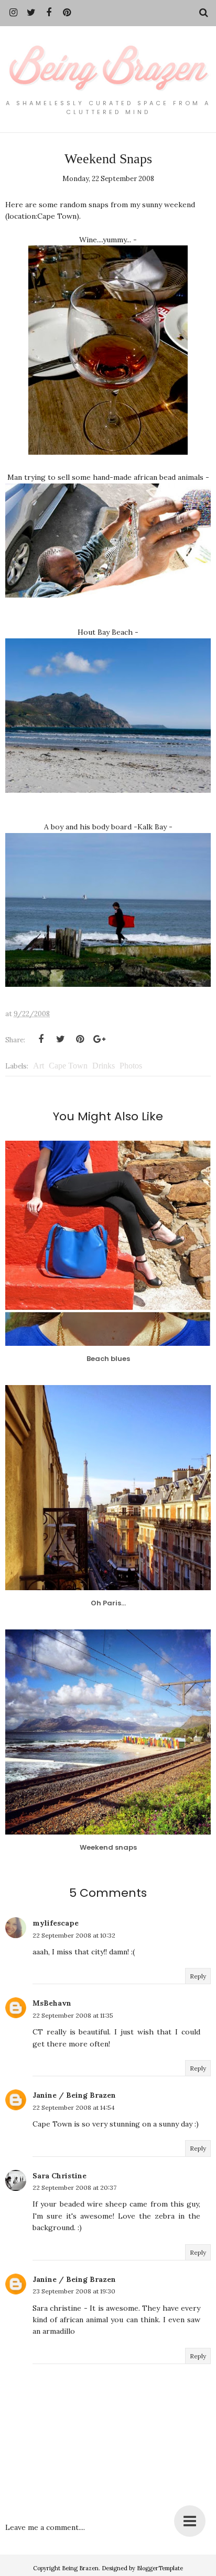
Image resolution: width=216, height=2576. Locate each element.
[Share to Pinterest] (80, 1039)
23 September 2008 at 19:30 (74, 2291)
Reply (198, 1976)
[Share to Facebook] (41, 1039)
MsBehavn (52, 2003)
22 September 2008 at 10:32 (74, 1935)
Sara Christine (60, 2176)
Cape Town (68, 1066)
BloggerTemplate (160, 2568)
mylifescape (56, 1923)
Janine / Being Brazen (74, 2095)
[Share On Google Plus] (99, 1039)
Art (39, 1066)
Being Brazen (80, 2568)
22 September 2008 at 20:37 (74, 2187)
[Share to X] (60, 1039)
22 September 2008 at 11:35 (73, 2015)
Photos (131, 1066)
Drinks (104, 1066)
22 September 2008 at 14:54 (74, 2107)
